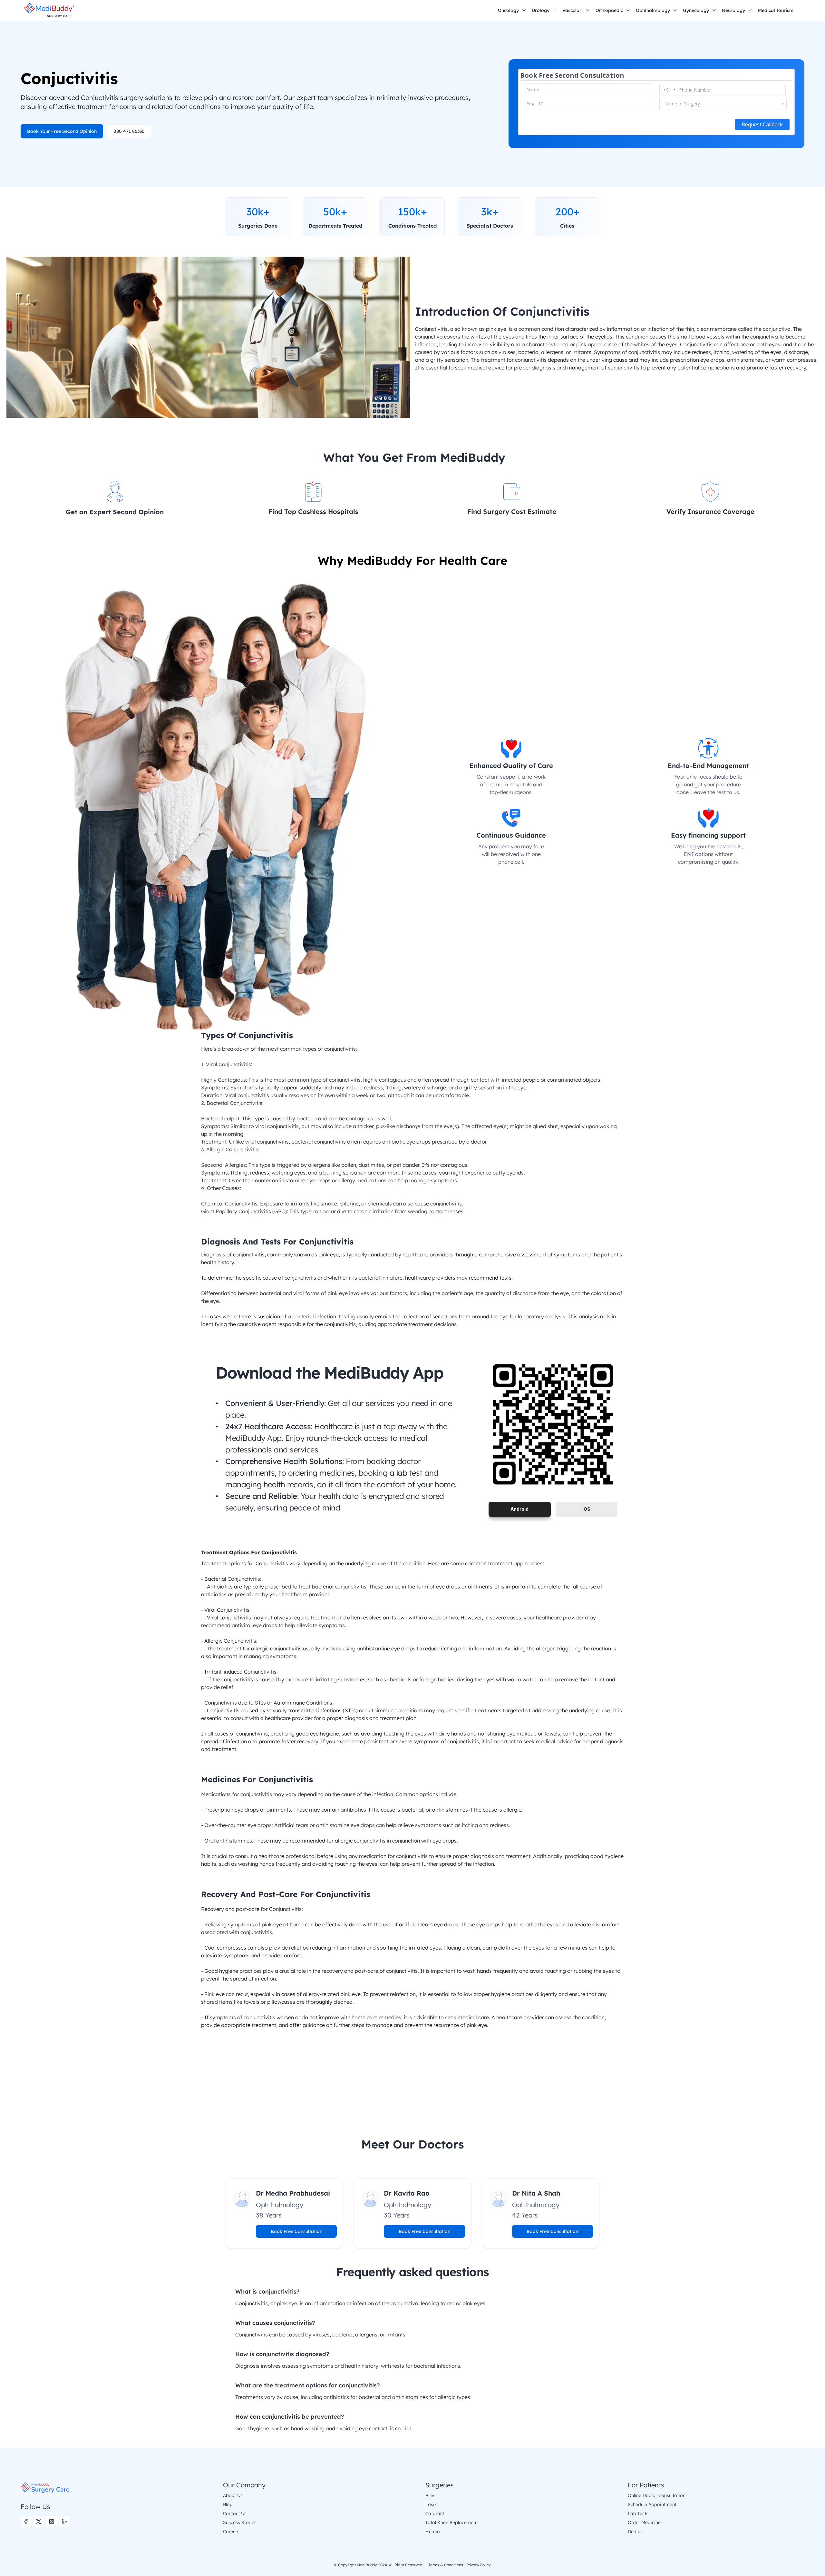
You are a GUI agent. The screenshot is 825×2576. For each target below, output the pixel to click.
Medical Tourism (776, 10)
